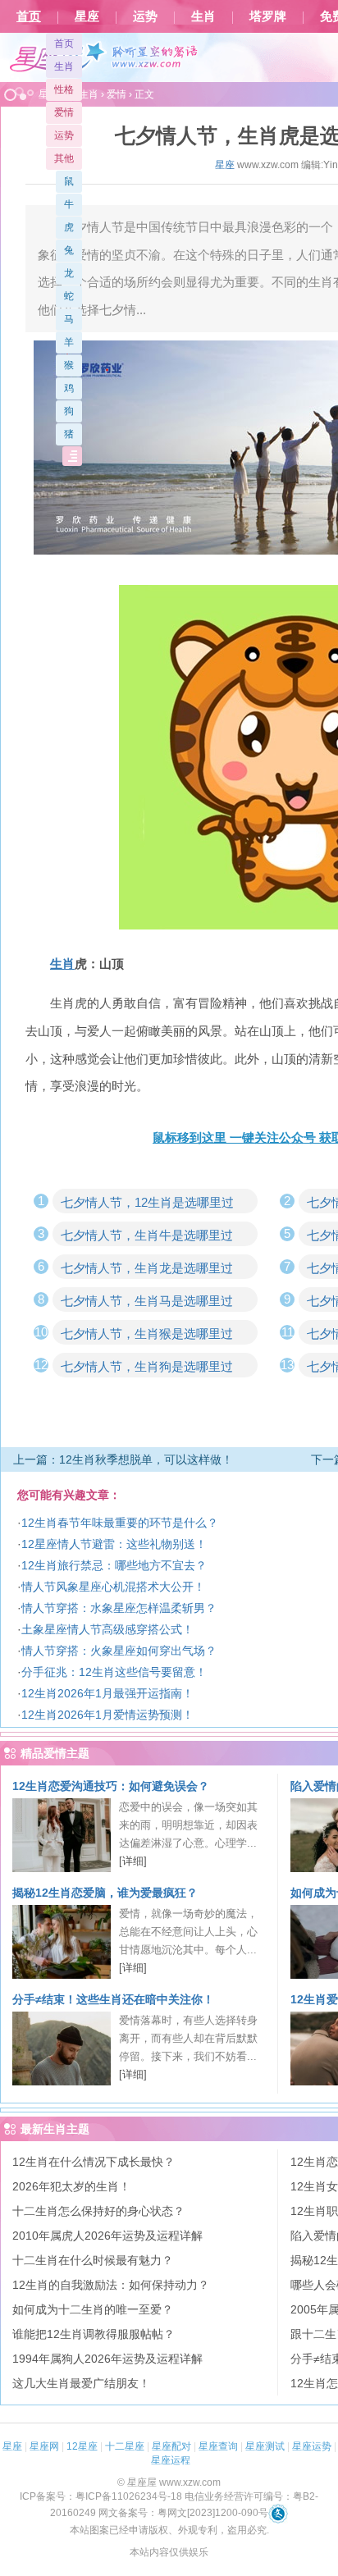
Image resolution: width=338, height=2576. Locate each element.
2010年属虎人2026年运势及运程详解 (107, 2236)
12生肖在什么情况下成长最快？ (94, 2162)
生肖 (203, 16)
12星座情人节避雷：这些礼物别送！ (114, 1544)
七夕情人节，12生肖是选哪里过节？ (147, 1204)
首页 (29, 16)
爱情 (64, 112)
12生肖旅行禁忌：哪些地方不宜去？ (114, 1565)
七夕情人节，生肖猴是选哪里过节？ (147, 1336)
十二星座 (125, 2446)
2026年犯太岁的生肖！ (71, 2186)
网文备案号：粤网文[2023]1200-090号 (183, 2513)
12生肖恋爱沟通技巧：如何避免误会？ (111, 1786)
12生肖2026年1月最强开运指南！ (107, 1693)
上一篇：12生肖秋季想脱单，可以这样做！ (123, 1459)
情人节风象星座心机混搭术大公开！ (113, 1587)
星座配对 (171, 2446)
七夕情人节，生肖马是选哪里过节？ (147, 1303)
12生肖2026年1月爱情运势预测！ (107, 1715)
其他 (64, 158)
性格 (64, 89)
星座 (87, 16)
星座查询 (218, 2446)
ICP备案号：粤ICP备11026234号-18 (101, 2496)
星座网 (44, 2446)
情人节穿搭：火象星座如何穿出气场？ (119, 1651)
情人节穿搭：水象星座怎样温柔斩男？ (119, 1608)
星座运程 (171, 2460)
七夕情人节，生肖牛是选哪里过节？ (147, 1237)
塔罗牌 (268, 16)
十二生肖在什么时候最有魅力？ (93, 2260)
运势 (145, 16)
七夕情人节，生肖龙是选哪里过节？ (147, 1270)
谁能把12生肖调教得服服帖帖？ (94, 2334)
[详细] (133, 1861)
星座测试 (265, 2446)
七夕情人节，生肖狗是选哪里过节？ (147, 1368)
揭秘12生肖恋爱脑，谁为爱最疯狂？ (105, 1893)
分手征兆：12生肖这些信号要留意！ (114, 1672)
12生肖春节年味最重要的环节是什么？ (120, 1523)
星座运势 (312, 2446)
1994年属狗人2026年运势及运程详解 (107, 2359)
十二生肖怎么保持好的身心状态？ (98, 2211)
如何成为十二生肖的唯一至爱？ (93, 2309)
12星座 (82, 2446)
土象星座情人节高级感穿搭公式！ (107, 1629)
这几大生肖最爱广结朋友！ (81, 2383)
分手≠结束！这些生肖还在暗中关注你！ (113, 1999)
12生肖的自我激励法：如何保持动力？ (111, 2285)
